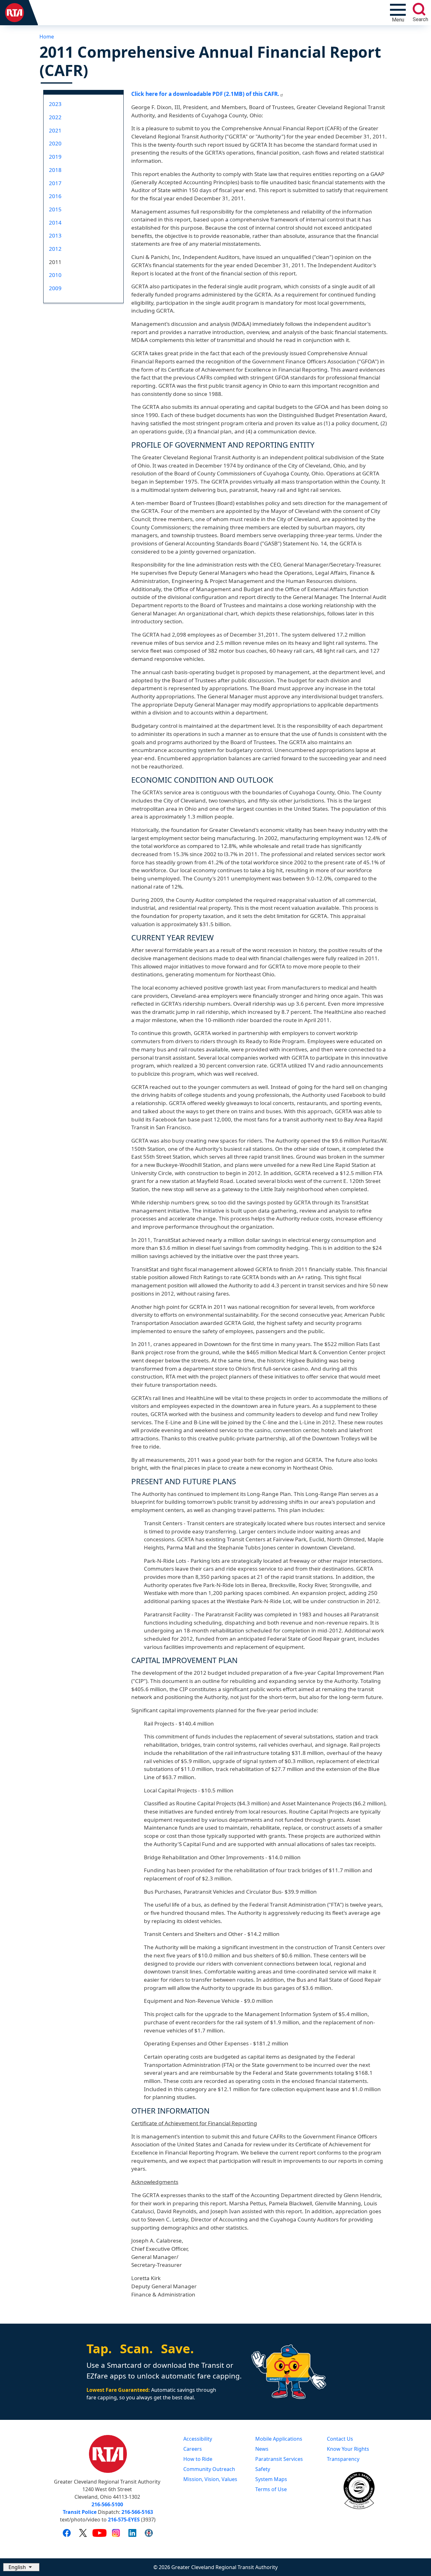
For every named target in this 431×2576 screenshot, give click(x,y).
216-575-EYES (124, 2520)
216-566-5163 (137, 2512)
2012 (55, 249)
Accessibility (198, 2439)
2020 (55, 143)
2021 (55, 130)
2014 (55, 223)
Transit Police (80, 2512)
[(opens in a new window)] (67, 2532)
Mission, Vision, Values (210, 2479)
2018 (55, 170)
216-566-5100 (107, 2504)
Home (47, 37)
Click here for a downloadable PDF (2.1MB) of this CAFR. (205, 94)
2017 (55, 183)
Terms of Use (271, 2489)
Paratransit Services (279, 2459)
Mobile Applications (279, 2439)
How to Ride (198, 2459)
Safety (263, 2469)
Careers (193, 2449)
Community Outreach (209, 2469)
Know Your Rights (348, 2449)
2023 (55, 104)
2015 (55, 209)
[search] (419, 9)
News (262, 2449)
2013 (55, 235)
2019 (55, 157)
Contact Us (340, 2439)
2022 (55, 117)
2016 (55, 196)
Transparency (343, 2459)
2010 (55, 275)
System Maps (271, 2479)
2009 (55, 288)
